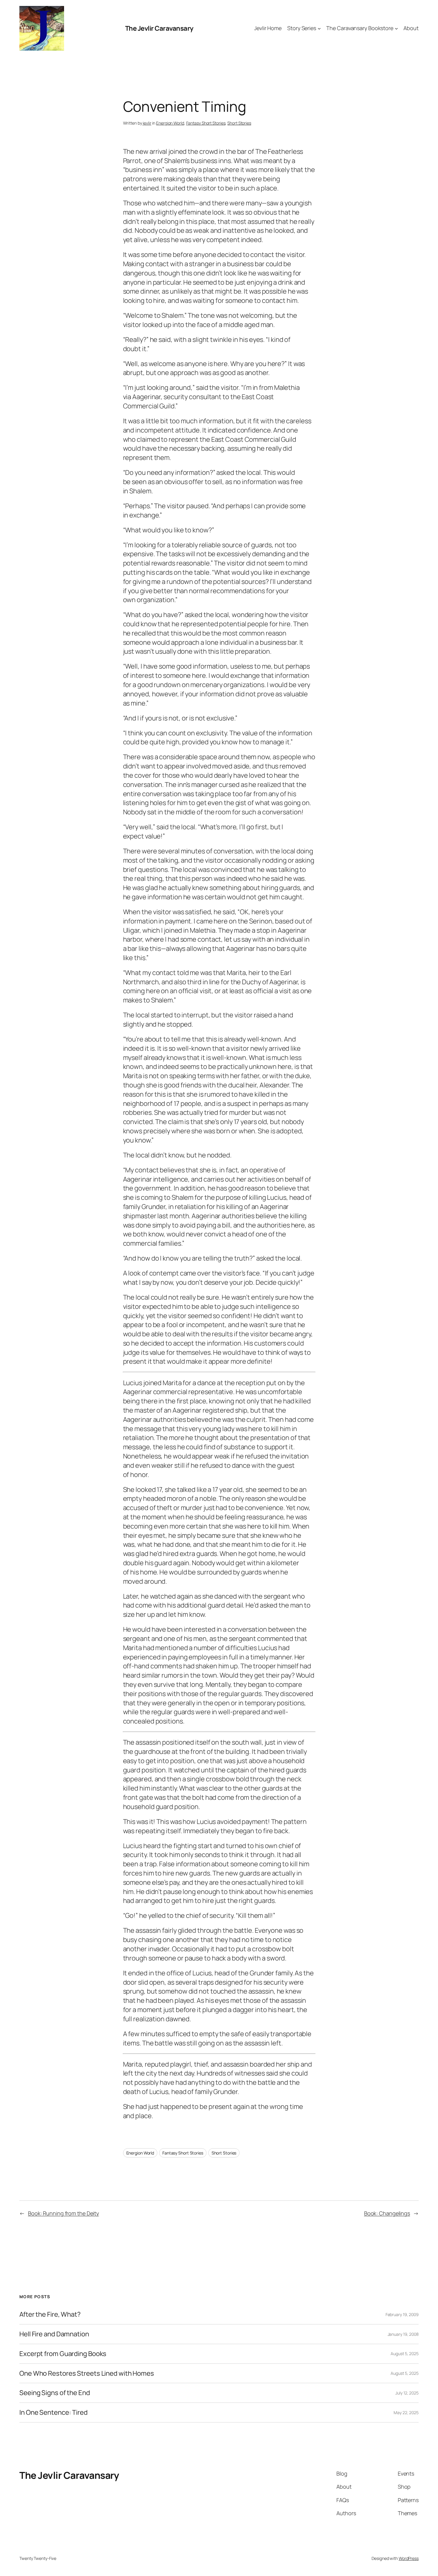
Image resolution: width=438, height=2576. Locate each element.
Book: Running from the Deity (63, 2213)
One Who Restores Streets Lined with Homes (87, 2373)
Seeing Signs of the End (55, 2393)
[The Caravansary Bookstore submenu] (396, 28)
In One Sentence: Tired (53, 2413)
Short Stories (239, 123)
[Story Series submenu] (319, 28)
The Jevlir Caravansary (159, 28)
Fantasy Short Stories (206, 123)
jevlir (147, 123)
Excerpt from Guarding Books (63, 2354)
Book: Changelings (387, 2213)
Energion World (170, 123)
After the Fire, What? (50, 2314)
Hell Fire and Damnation (54, 2334)
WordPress (409, 2558)
